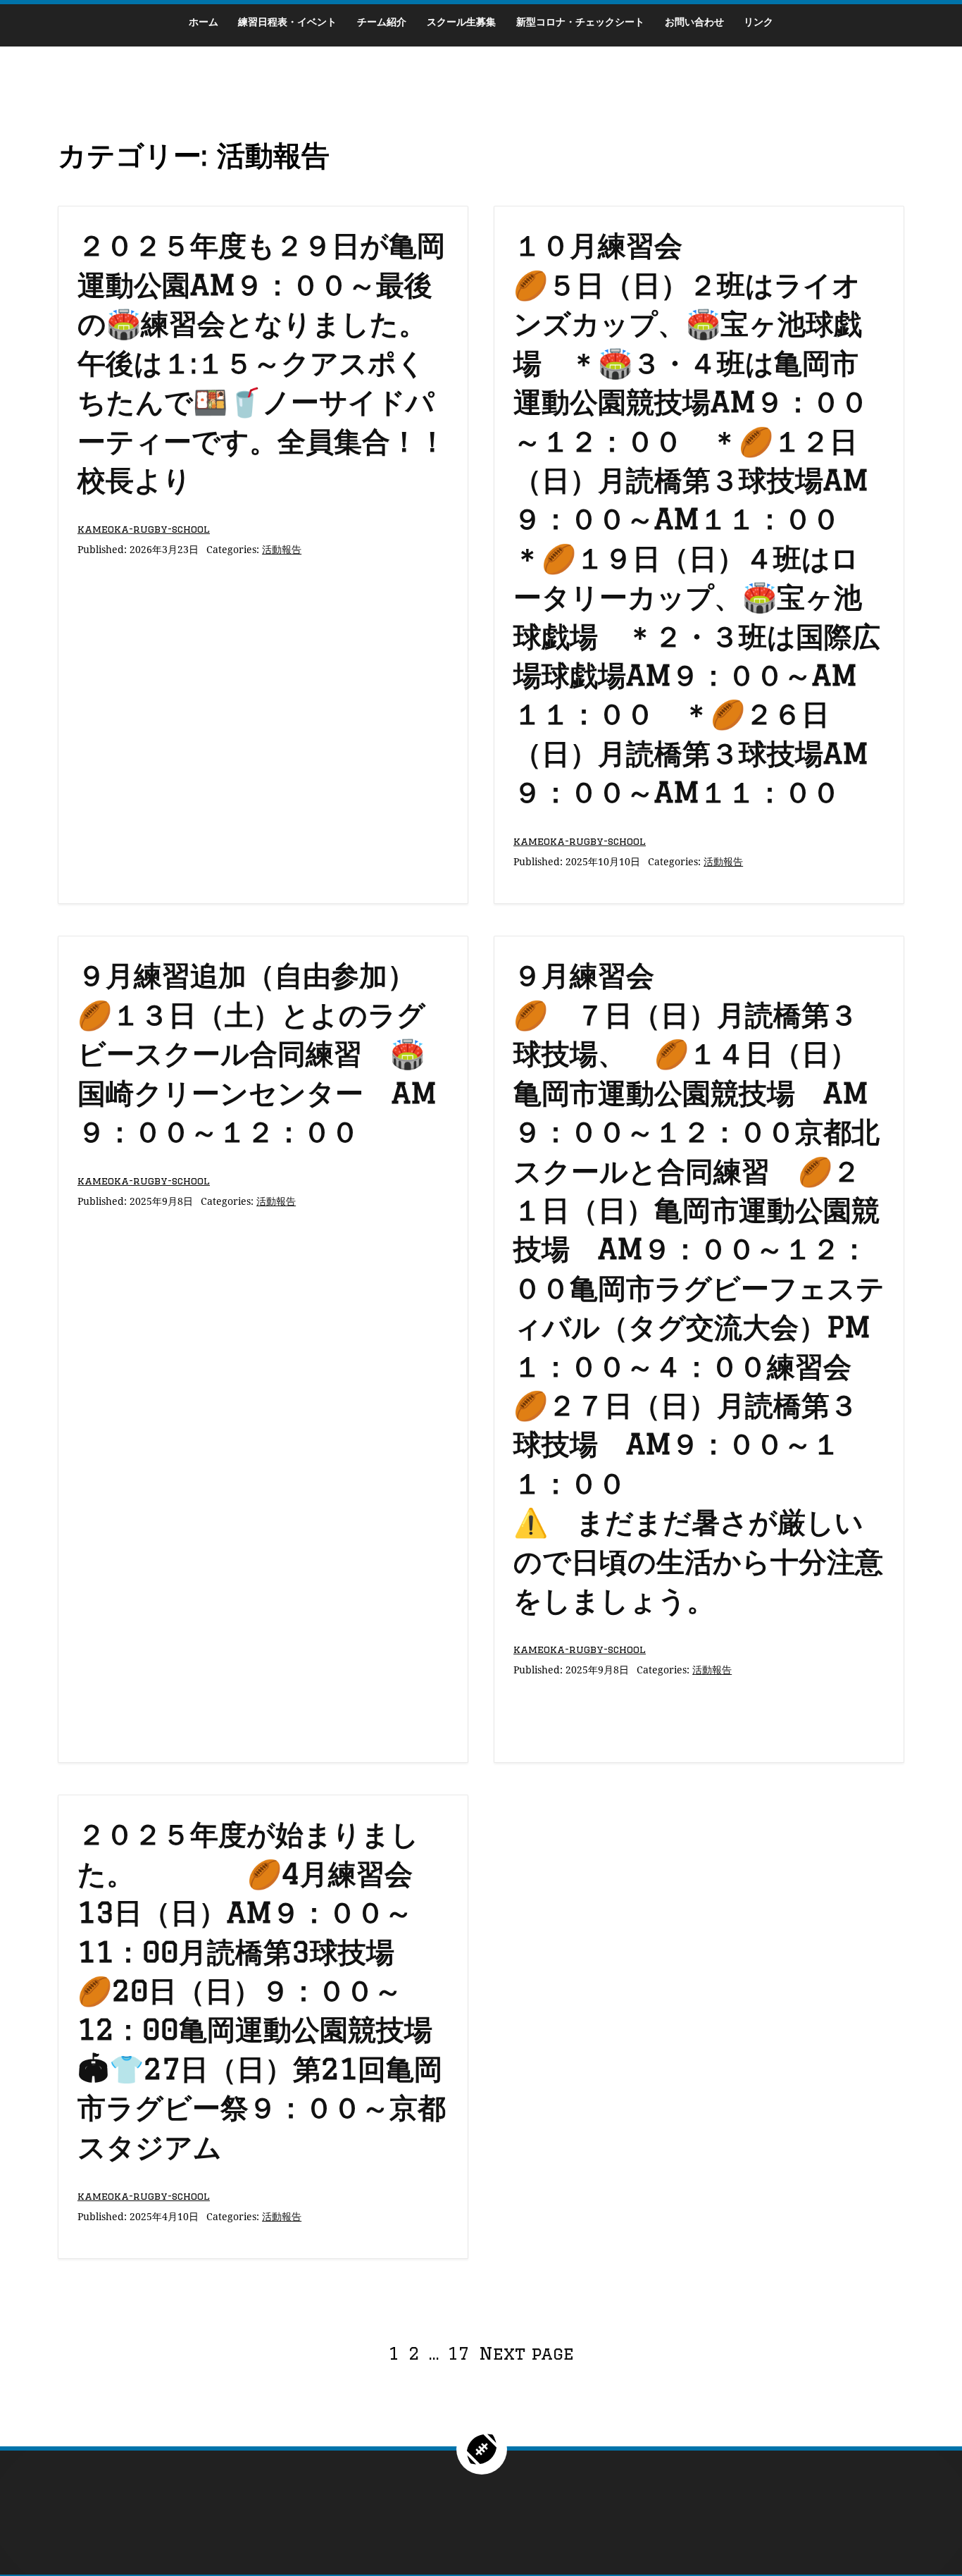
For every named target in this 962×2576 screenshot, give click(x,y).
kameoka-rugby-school (144, 529)
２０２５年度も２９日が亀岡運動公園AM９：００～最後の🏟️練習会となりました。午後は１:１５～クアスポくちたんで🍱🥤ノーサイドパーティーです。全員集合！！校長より (262, 362)
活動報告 (282, 549)
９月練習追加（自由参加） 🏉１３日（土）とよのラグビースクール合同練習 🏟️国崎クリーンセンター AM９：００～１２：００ (401, 1053)
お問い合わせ (694, 21)
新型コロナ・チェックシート (580, 21)
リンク (758, 21)
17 (460, 2353)
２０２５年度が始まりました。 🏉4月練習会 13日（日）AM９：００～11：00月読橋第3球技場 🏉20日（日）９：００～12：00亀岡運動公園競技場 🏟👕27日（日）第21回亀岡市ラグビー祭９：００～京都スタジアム (269, 1990)
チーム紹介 (382, 21)
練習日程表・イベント (287, 21)
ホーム (204, 21)
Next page (526, 2353)
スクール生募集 (461, 21)
